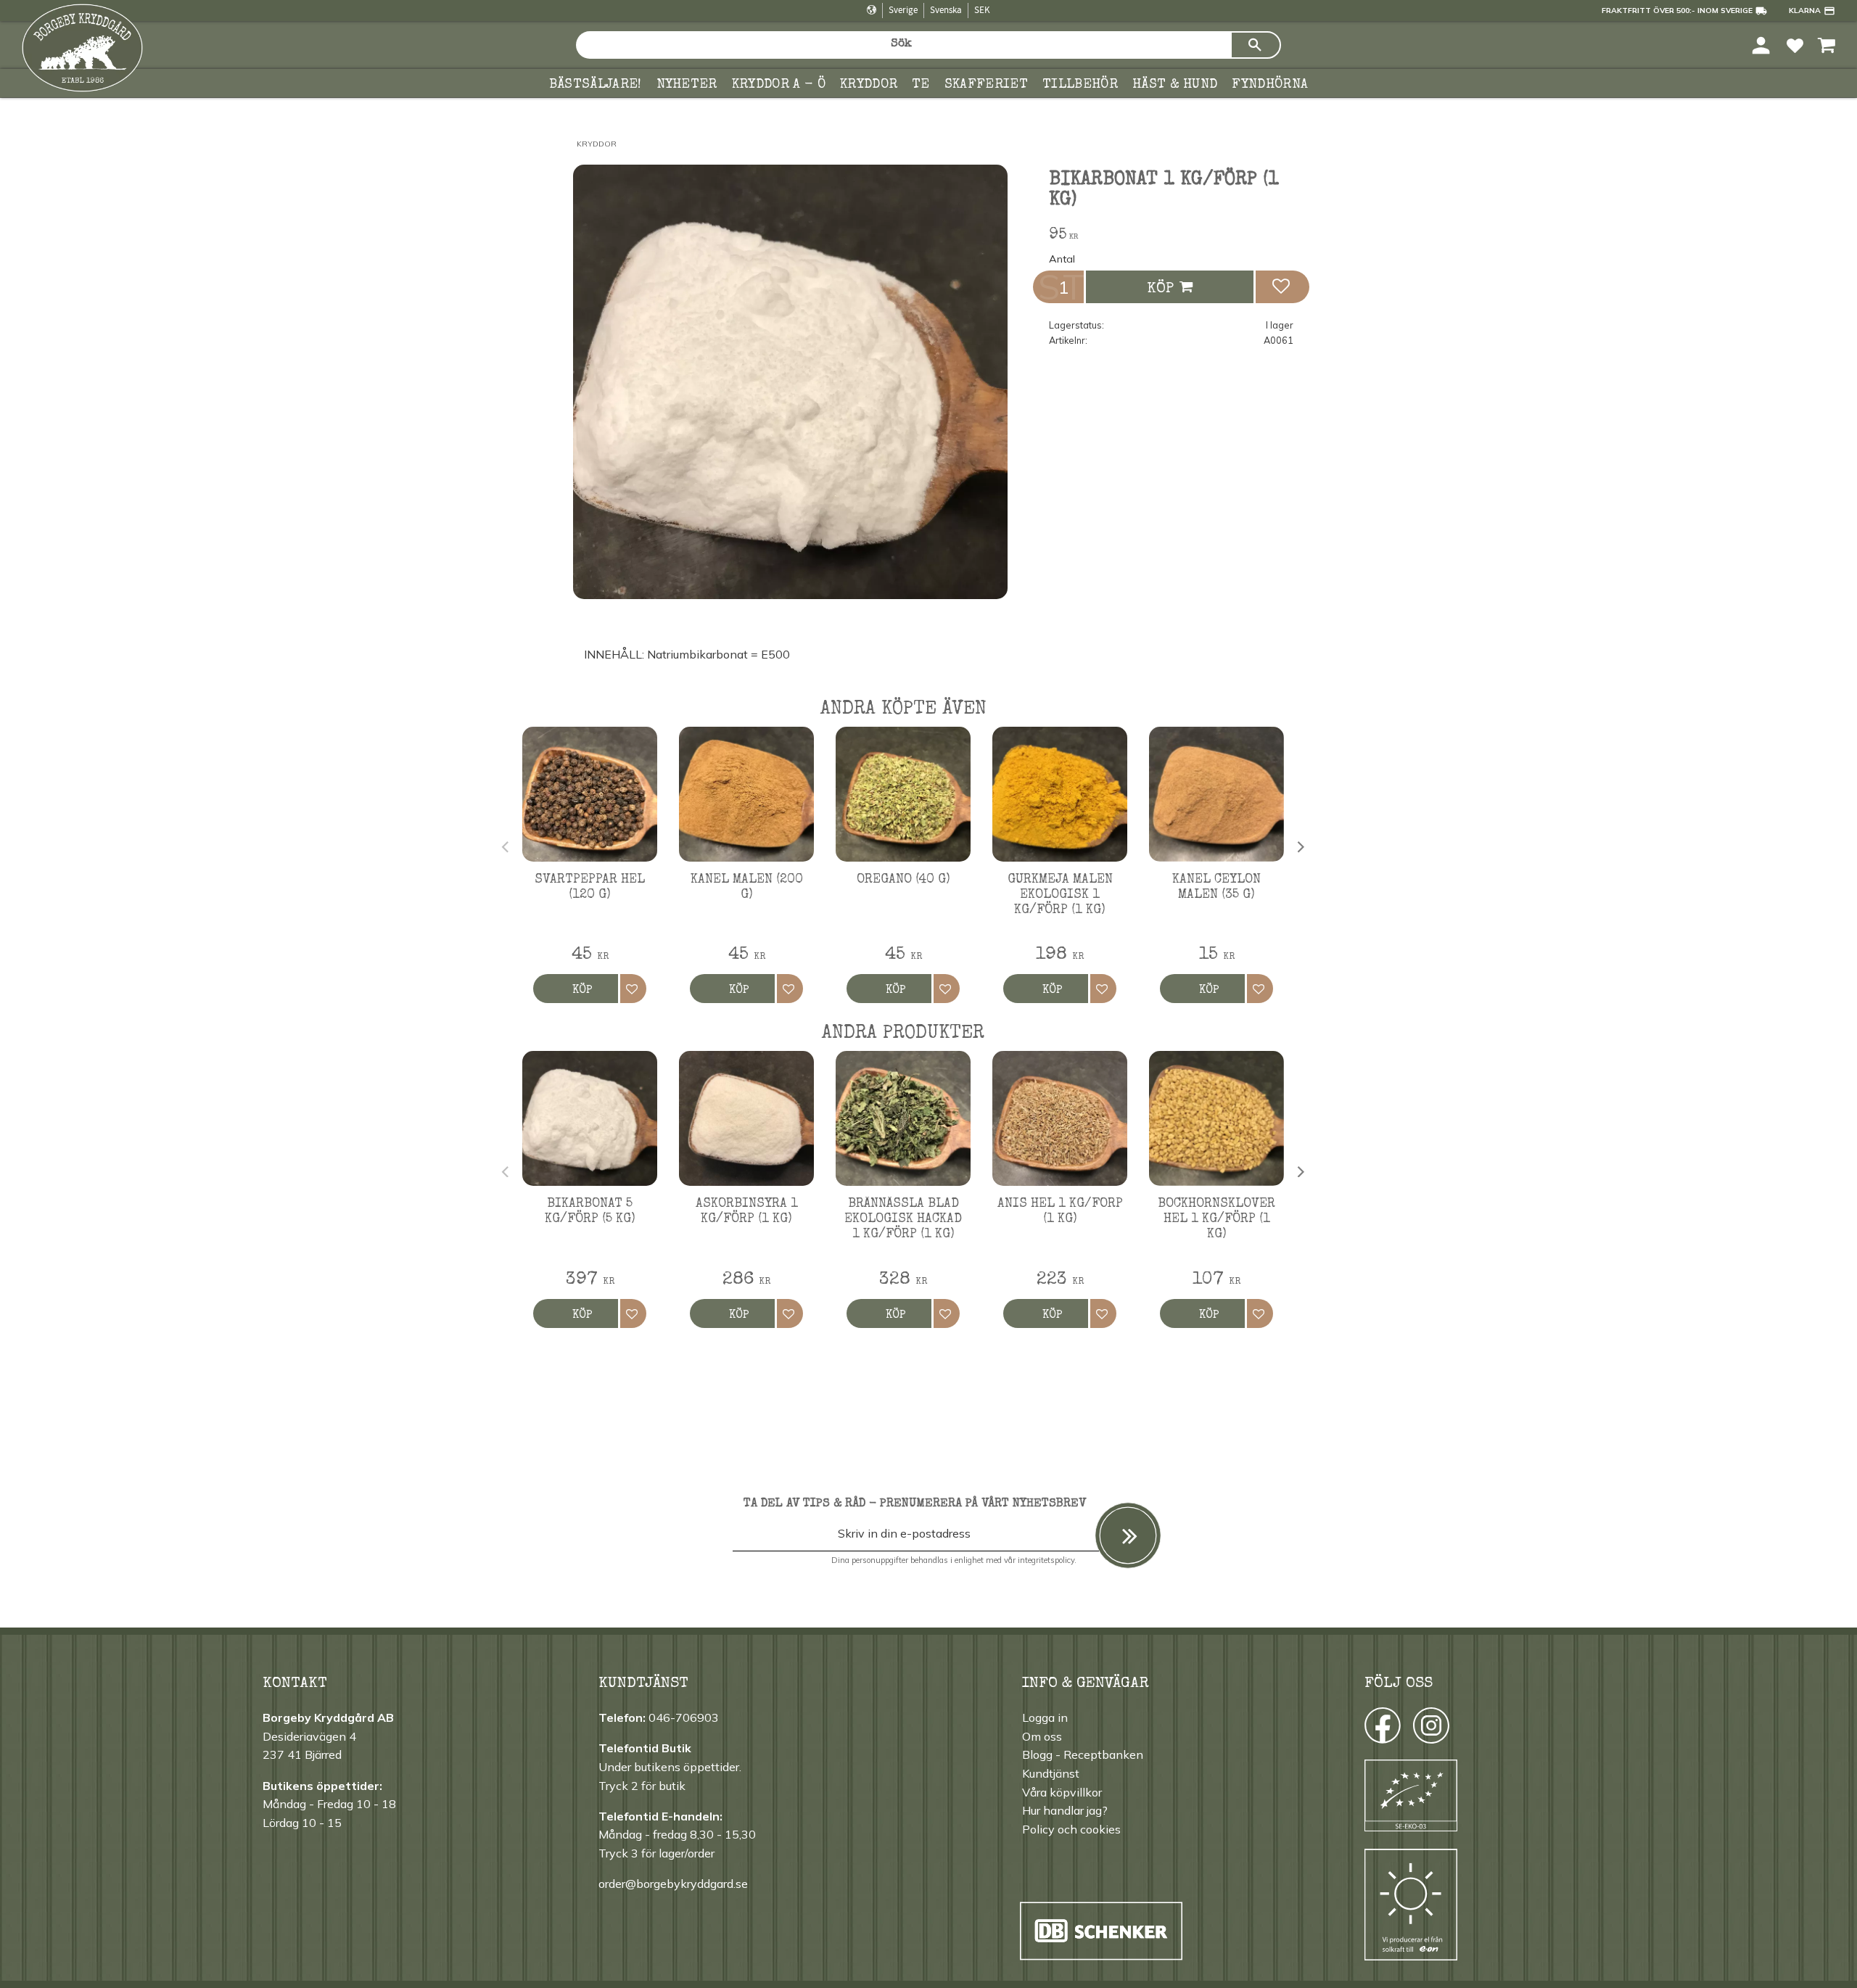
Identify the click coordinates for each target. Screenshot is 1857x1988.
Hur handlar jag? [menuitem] (1065, 1810)
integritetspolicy (1046, 1560)
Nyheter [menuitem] (687, 85)
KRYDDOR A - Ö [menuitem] (779, 85)
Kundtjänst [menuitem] (1051, 1773)
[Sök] (1256, 45)
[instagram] (1382, 1729)
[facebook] (1369, 1729)
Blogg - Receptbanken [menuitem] (1083, 1754)
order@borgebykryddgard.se (673, 1884)
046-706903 (684, 1717)
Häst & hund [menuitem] (1175, 85)
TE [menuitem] (921, 85)
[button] (1795, 45)
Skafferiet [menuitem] (986, 85)
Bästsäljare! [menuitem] (596, 85)
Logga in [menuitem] (1045, 1717)
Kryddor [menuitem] (869, 85)
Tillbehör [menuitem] (1080, 85)
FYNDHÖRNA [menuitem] (1270, 85)
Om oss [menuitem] (1042, 1736)
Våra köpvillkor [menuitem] (1062, 1792)
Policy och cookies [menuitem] (1071, 1829)
